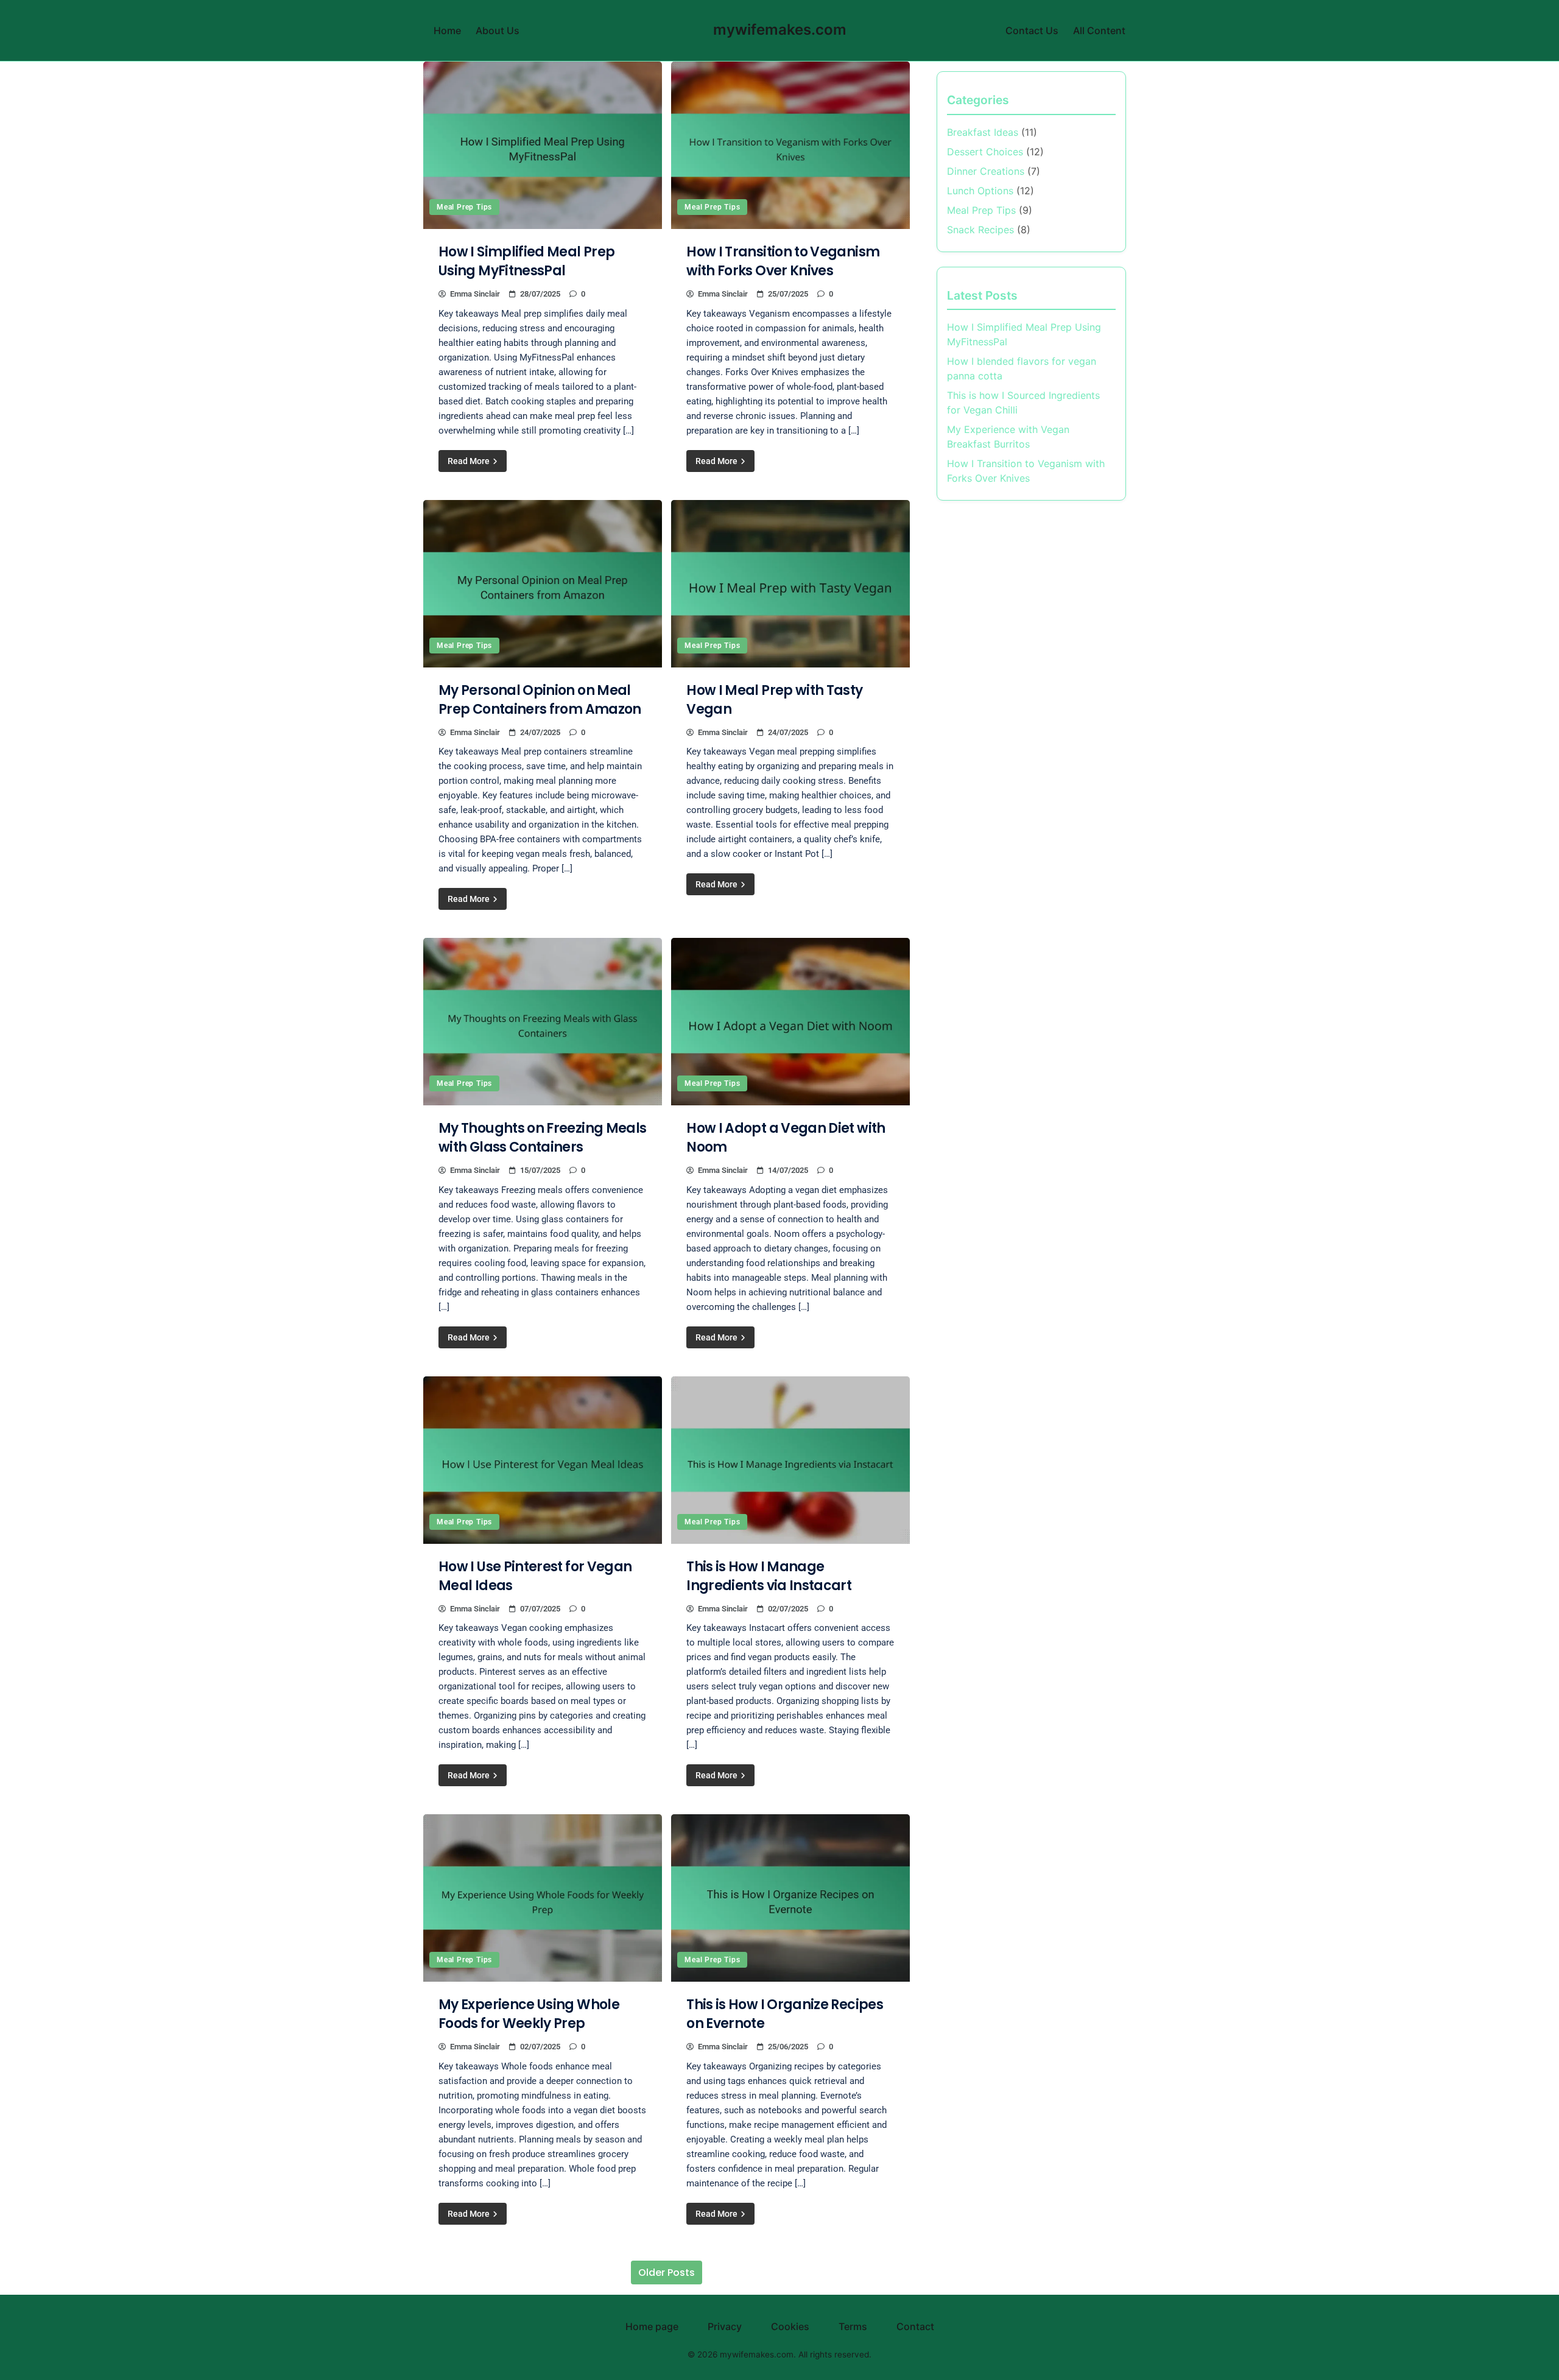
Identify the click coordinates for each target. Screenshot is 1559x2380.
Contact (915, 2326)
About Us (498, 30)
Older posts (667, 2273)
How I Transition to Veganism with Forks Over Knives (783, 261)
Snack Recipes (980, 230)
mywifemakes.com (780, 30)
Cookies (790, 2326)
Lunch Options (980, 191)
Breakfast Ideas (983, 132)
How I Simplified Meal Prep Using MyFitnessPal (526, 261)
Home (447, 30)
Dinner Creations (986, 171)
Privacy (725, 2326)
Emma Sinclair (475, 294)
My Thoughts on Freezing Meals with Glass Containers (542, 1138)
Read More (470, 461)
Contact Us (1032, 30)
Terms (853, 2326)
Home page (652, 2326)
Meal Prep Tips (464, 207)
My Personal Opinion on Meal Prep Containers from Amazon (540, 700)
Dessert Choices (985, 152)
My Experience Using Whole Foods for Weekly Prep (529, 2014)
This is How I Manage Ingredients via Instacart (769, 1576)
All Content (1099, 30)
